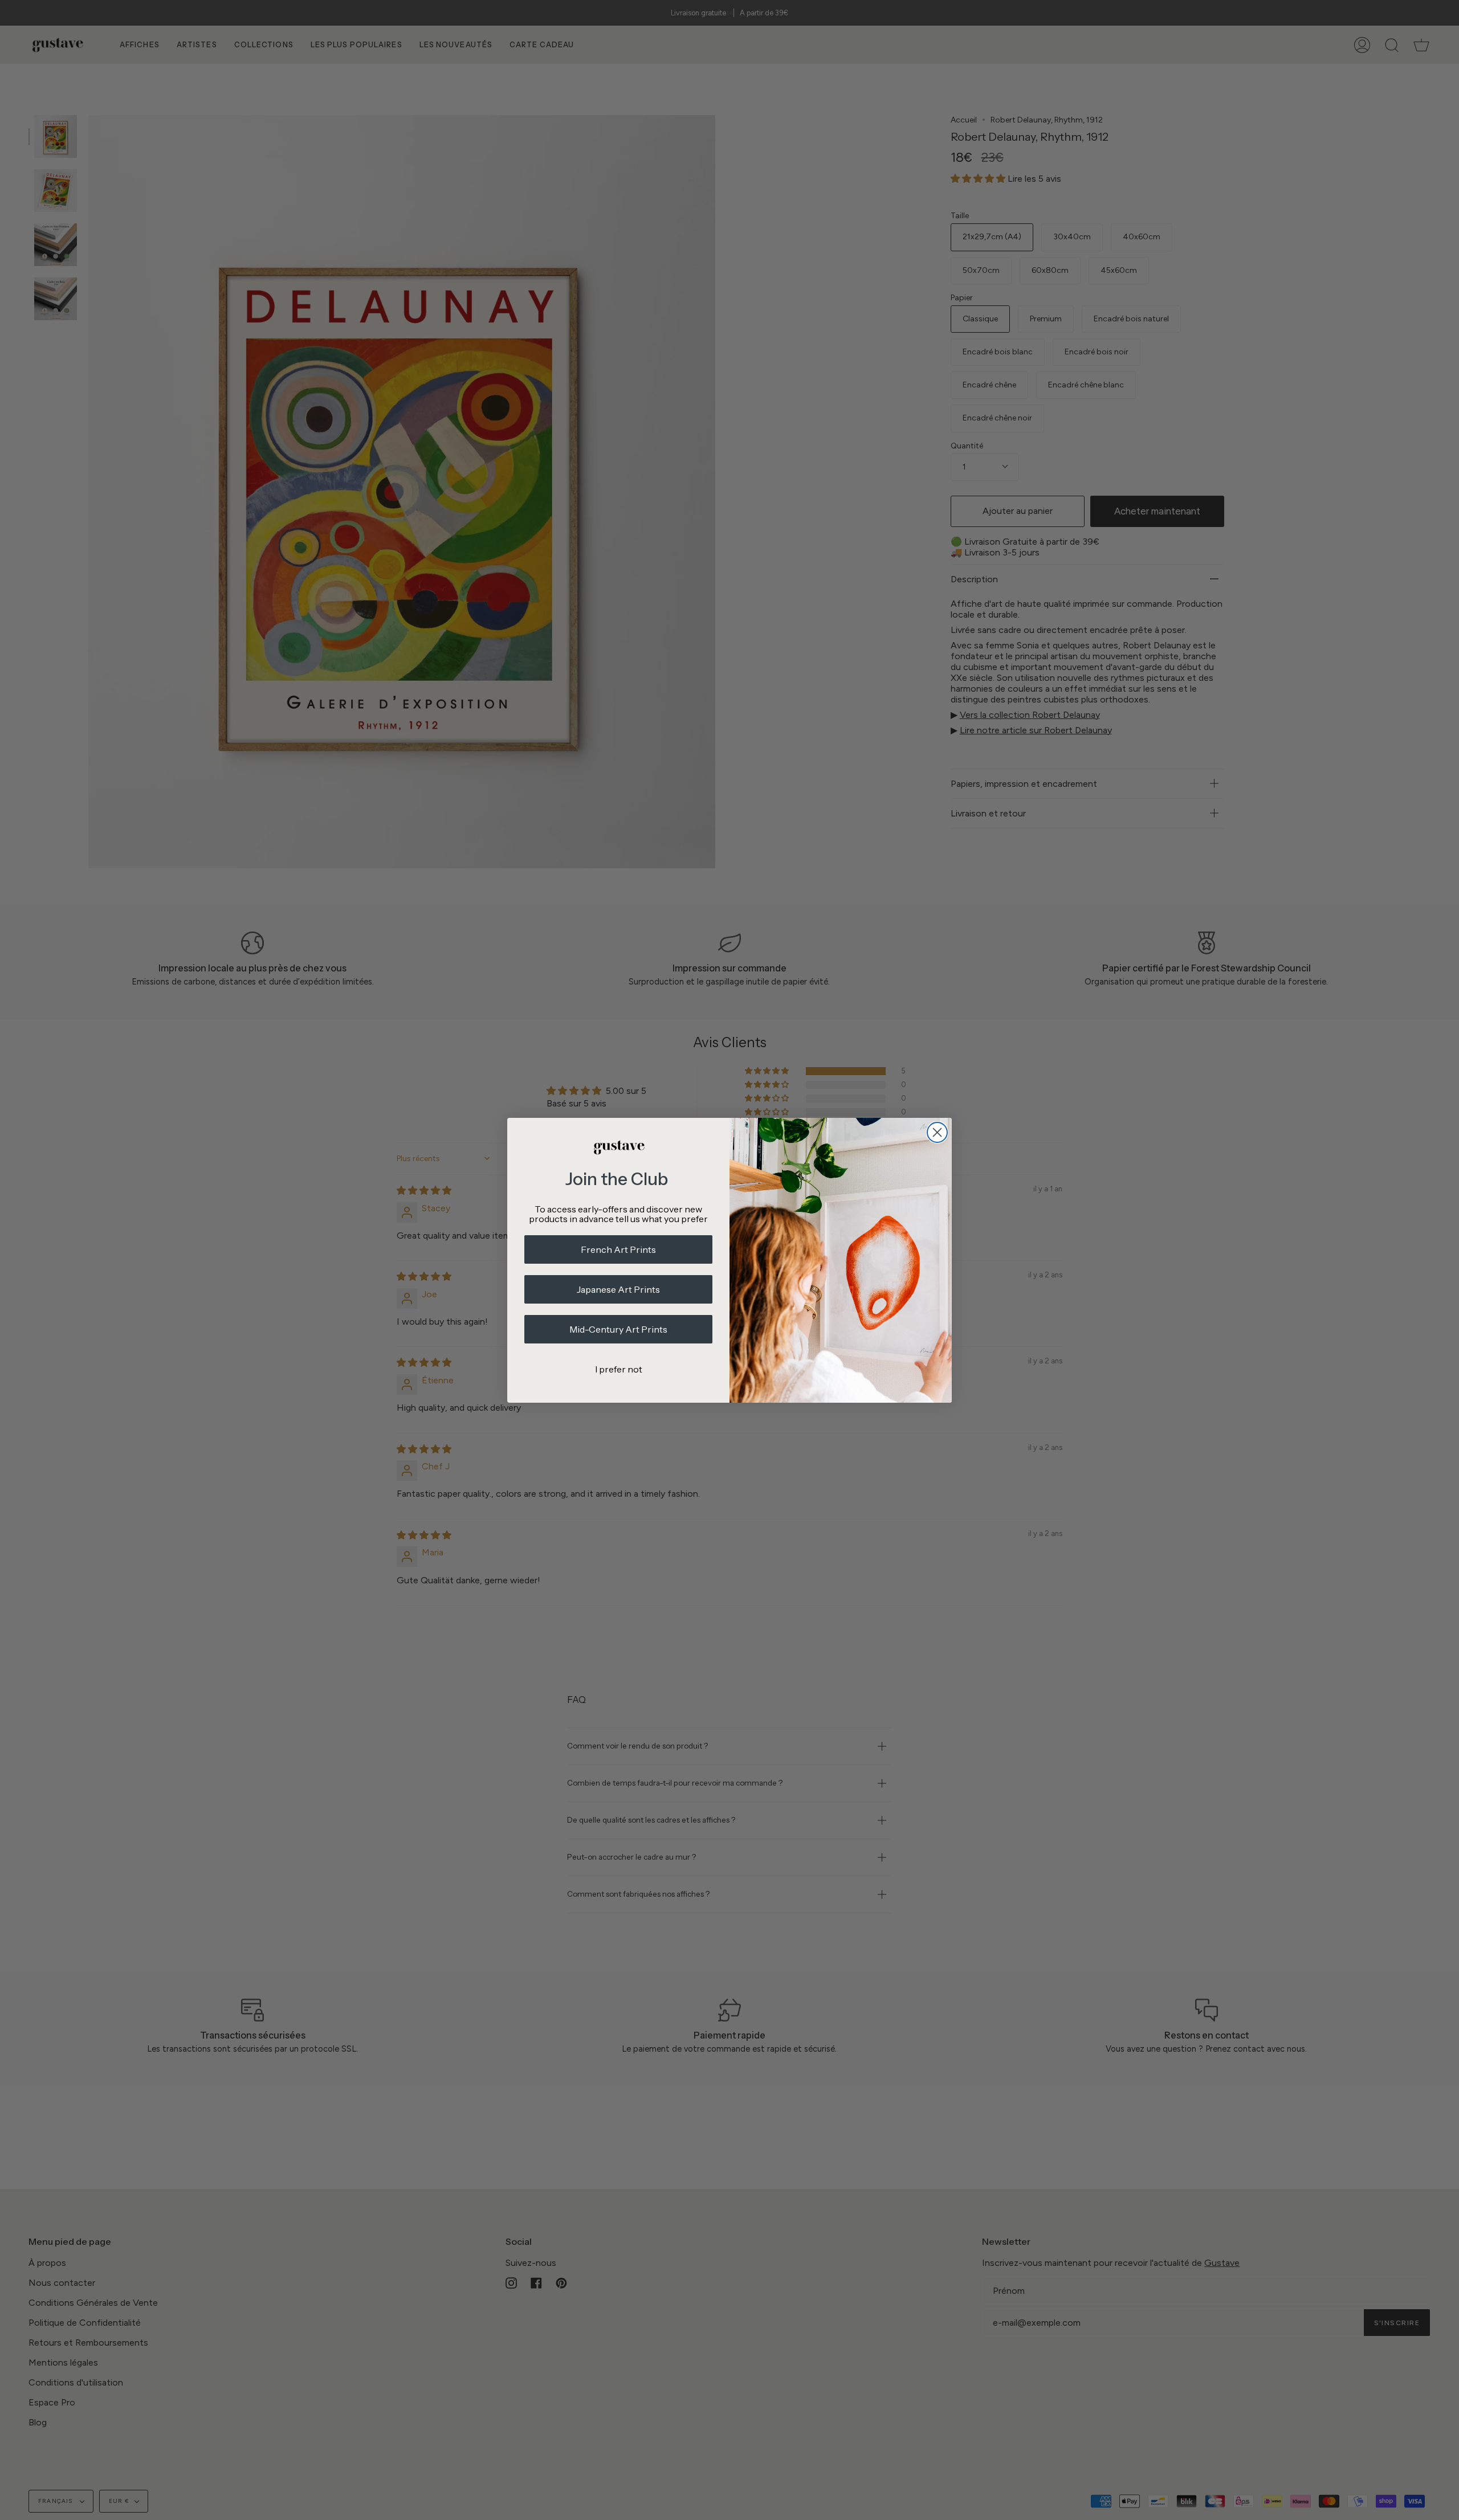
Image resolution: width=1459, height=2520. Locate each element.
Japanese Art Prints (618, 1289)
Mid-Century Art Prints (618, 1329)
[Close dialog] (937, 1132)
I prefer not (619, 1369)
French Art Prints (618, 1249)
